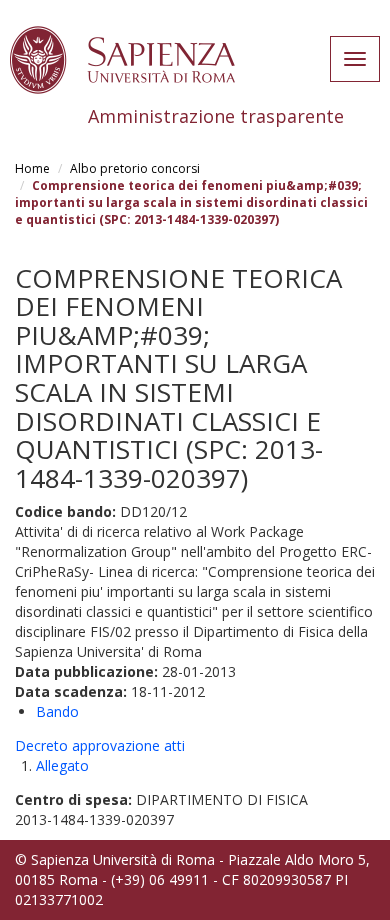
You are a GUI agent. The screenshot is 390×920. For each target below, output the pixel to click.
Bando (57, 711)
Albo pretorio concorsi (135, 168)
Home (32, 168)
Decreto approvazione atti (100, 745)
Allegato (62, 765)
